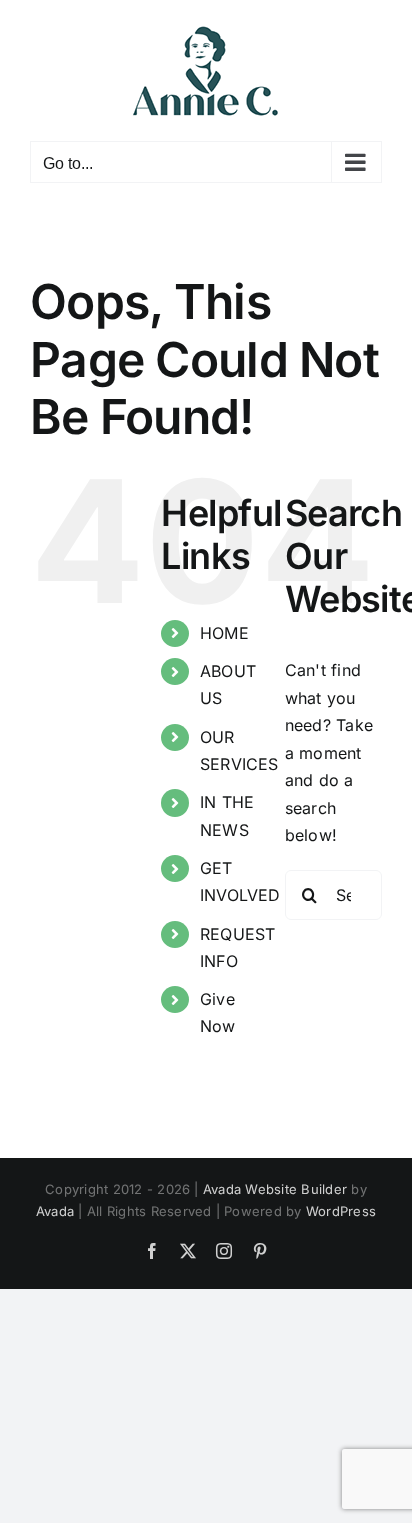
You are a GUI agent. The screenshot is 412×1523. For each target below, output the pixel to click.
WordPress (341, 1211)
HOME (224, 633)
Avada (55, 1211)
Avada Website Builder (275, 1189)
